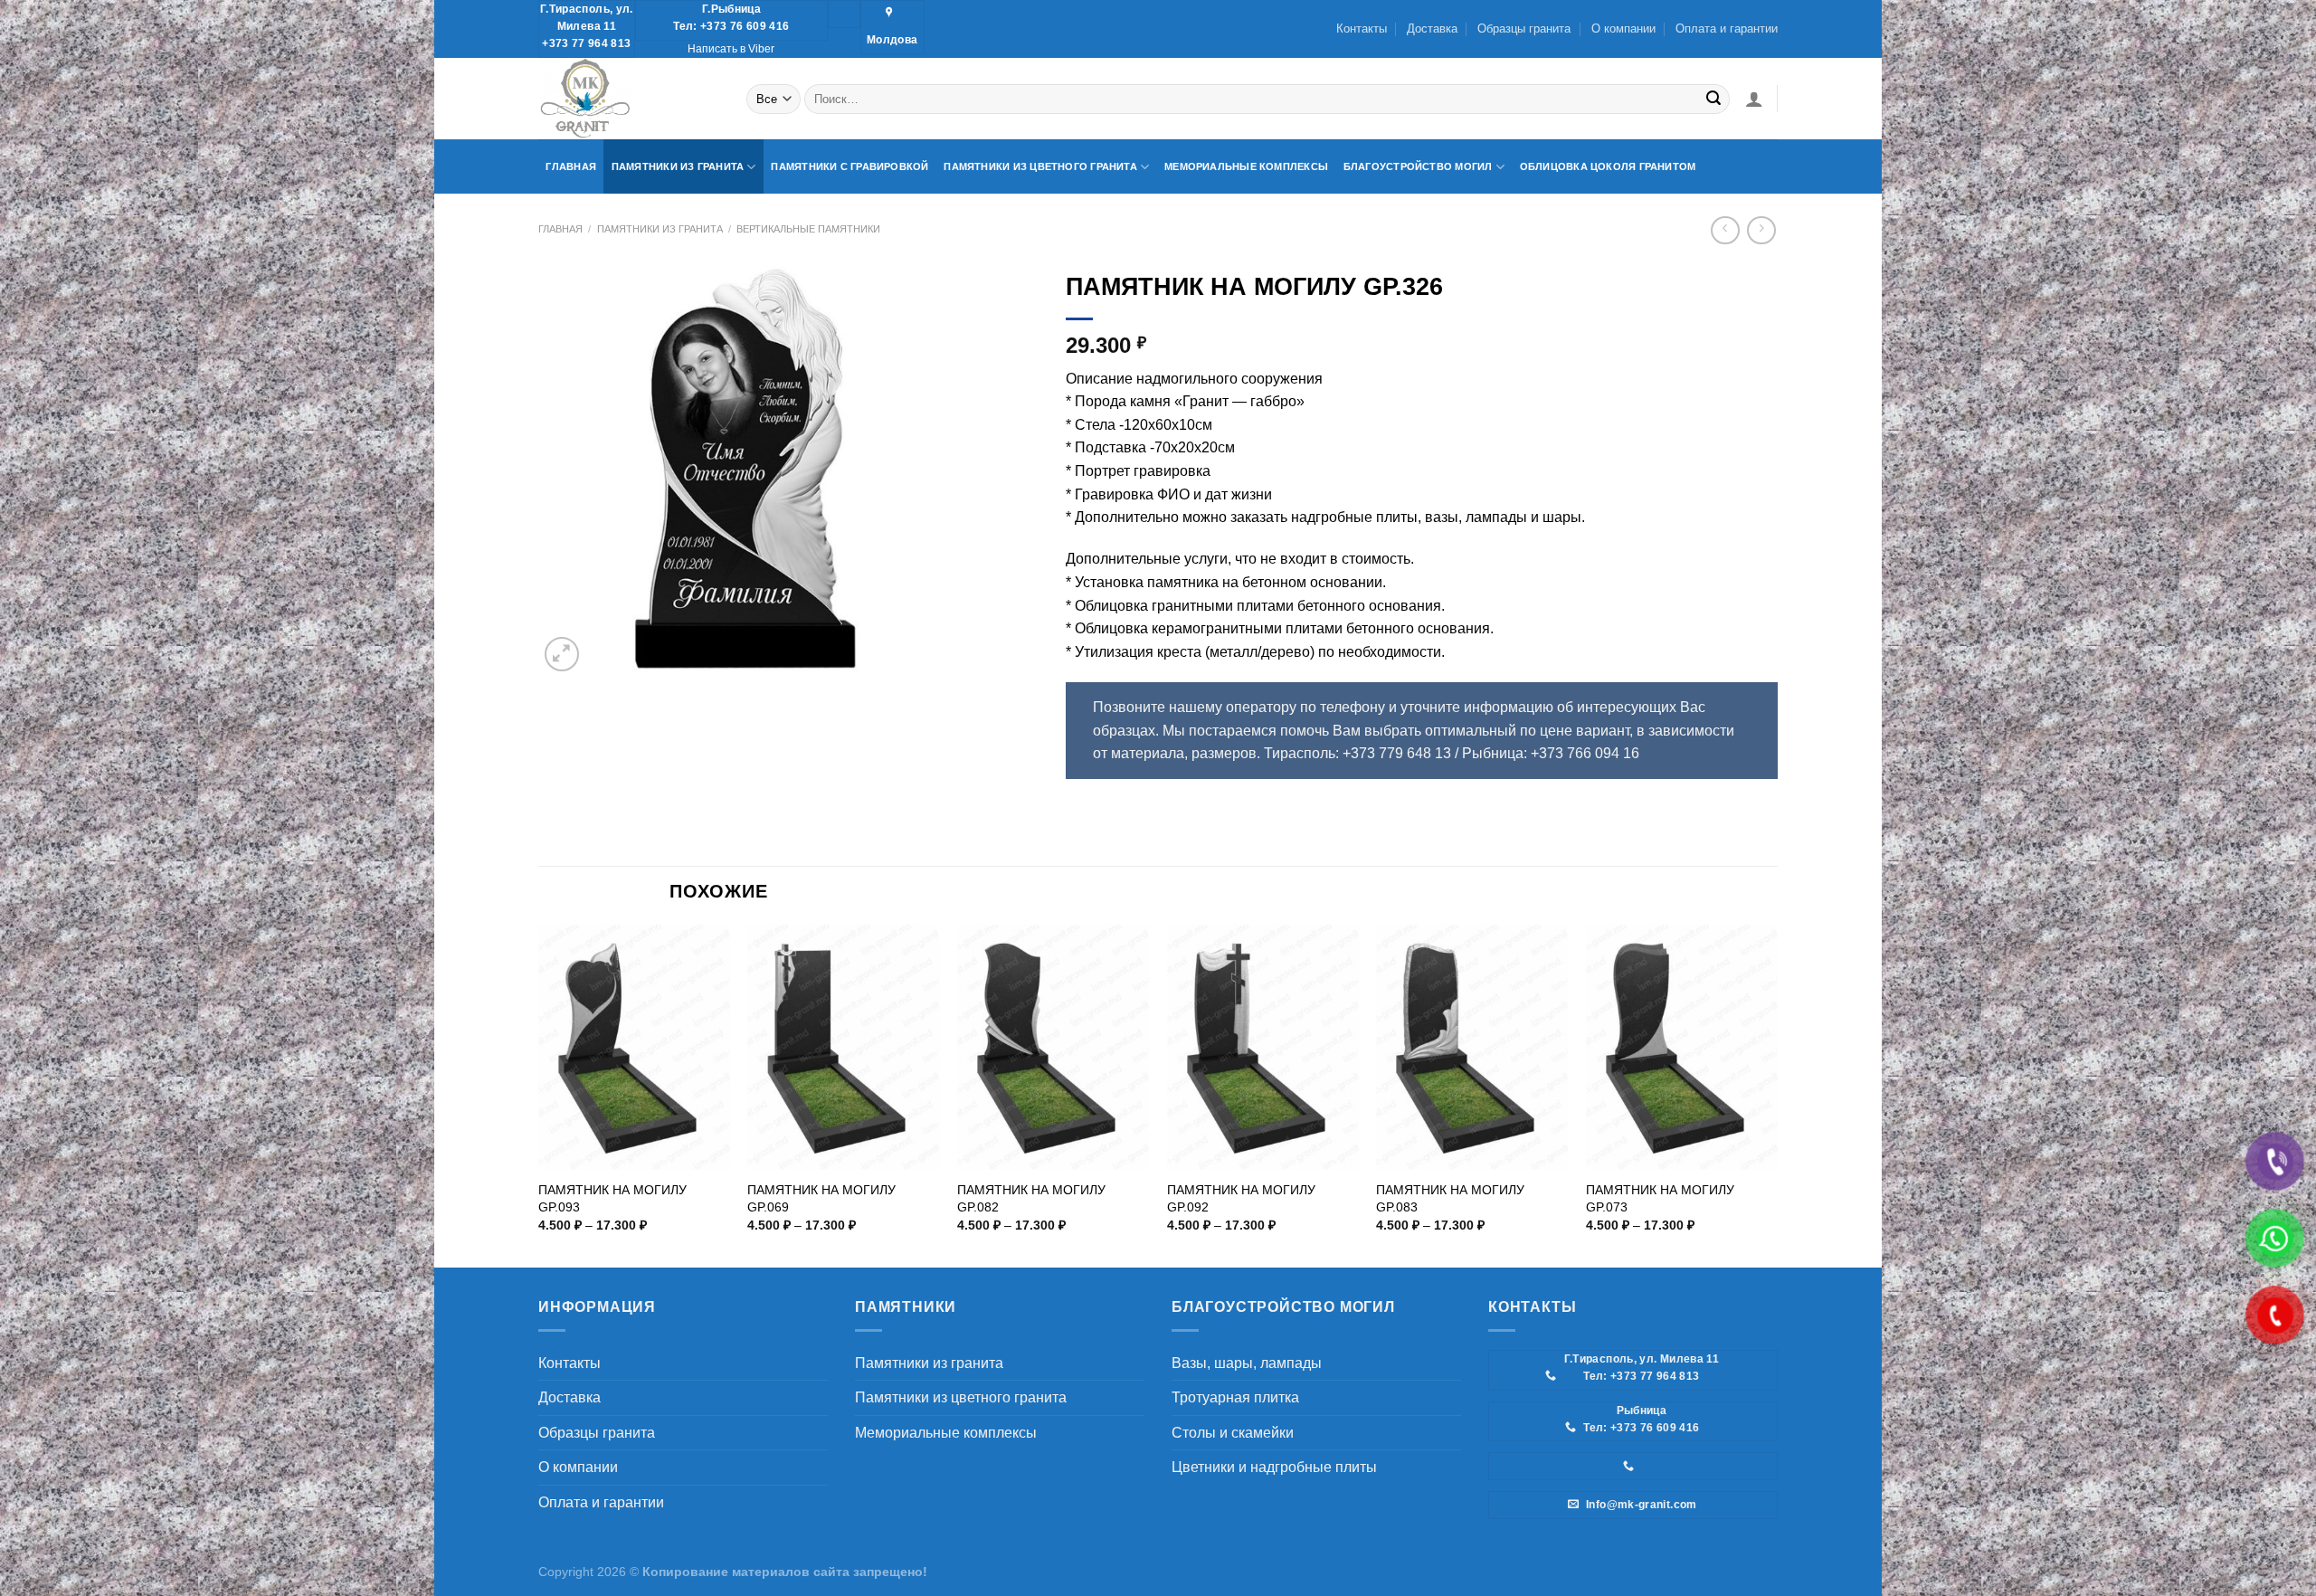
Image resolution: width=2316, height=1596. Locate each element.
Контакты (1362, 28)
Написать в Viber (731, 49)
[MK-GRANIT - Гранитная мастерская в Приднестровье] (629, 99)
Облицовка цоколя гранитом (1608, 166)
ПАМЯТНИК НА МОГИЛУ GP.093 (612, 1198)
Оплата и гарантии (1727, 28)
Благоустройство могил (1418, 166)
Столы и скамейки (1233, 1433)
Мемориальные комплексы (1246, 166)
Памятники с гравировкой (850, 166)
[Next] (1777, 1095)
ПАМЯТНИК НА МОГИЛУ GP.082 (1031, 1198)
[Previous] (539, 1095)
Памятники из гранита (678, 166)
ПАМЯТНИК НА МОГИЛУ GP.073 (1660, 1198)
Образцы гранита (1524, 28)
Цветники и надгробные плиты (1274, 1467)
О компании (1623, 28)
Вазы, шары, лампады (1247, 1363)
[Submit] (1713, 99)
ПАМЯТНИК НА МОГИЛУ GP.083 (1450, 1198)
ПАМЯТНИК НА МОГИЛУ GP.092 (1241, 1198)
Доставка (1432, 28)
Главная (571, 166)
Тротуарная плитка (1235, 1397)
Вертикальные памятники (808, 229)
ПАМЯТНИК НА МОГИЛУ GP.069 (821, 1198)
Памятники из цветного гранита (1040, 166)
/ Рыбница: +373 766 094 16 (1547, 753)
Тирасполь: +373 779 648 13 (1357, 753)
